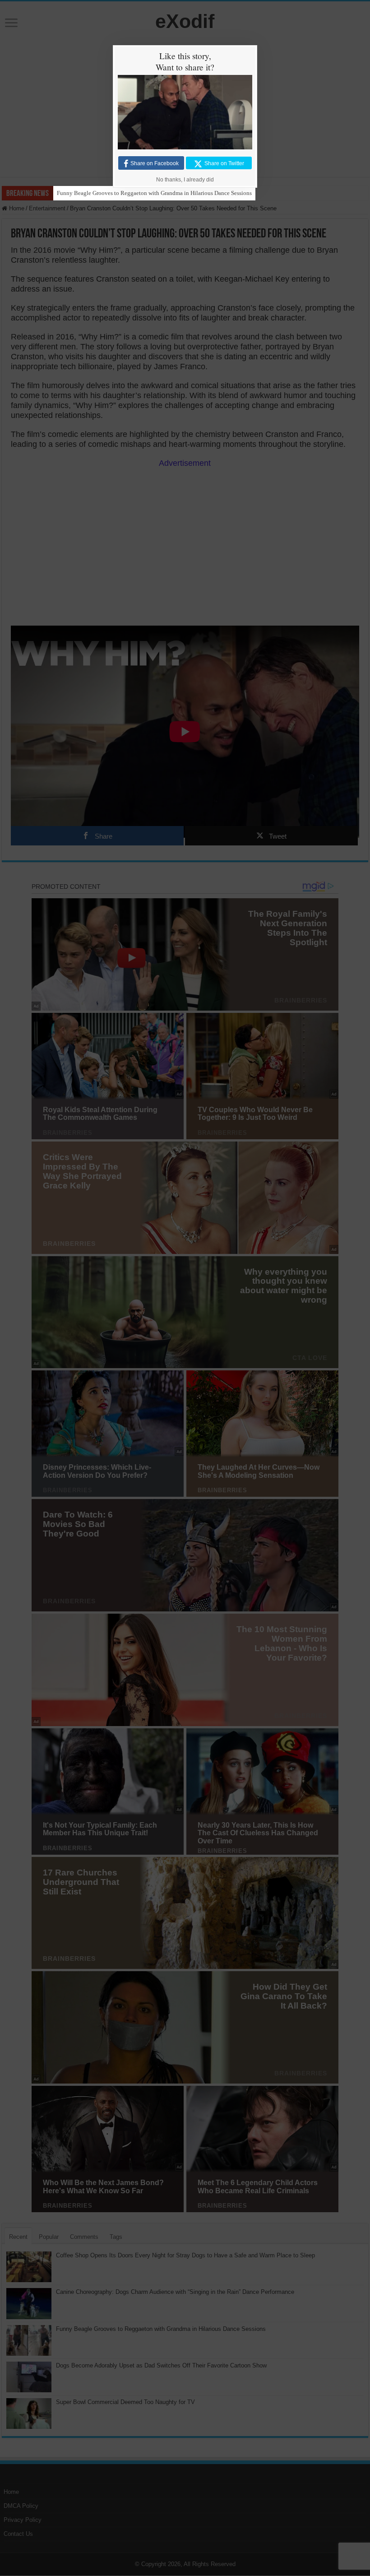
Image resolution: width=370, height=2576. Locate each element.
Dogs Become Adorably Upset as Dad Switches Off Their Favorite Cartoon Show (154, 193)
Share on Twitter (224, 163)
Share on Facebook (155, 163)
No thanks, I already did (185, 180)
